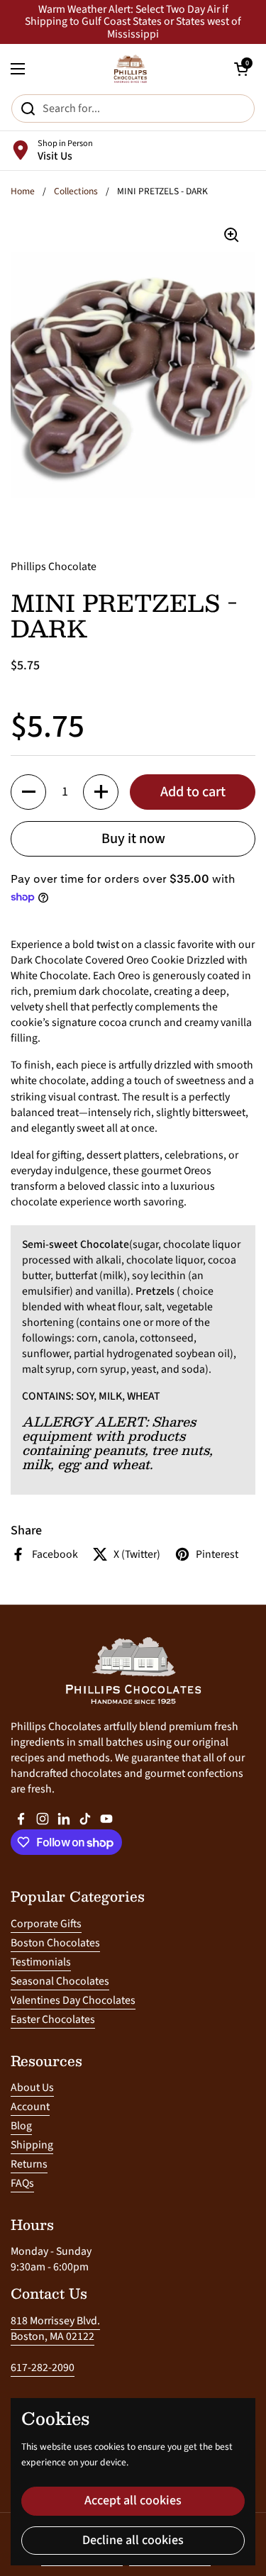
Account (30, 2107)
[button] (28, 792)
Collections (76, 191)
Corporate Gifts (46, 1924)
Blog (21, 2126)
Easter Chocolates (53, 2019)
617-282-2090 (43, 2368)
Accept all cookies (133, 2500)
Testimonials (41, 1962)
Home (23, 191)
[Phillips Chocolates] (130, 69)
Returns (29, 2164)
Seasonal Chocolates (60, 1981)
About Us (32, 2087)
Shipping (32, 2145)
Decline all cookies (133, 2540)
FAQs (22, 2183)
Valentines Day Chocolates (73, 2000)
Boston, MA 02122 (52, 2336)
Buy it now (133, 838)
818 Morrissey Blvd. (55, 2321)
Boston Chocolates (55, 1943)
